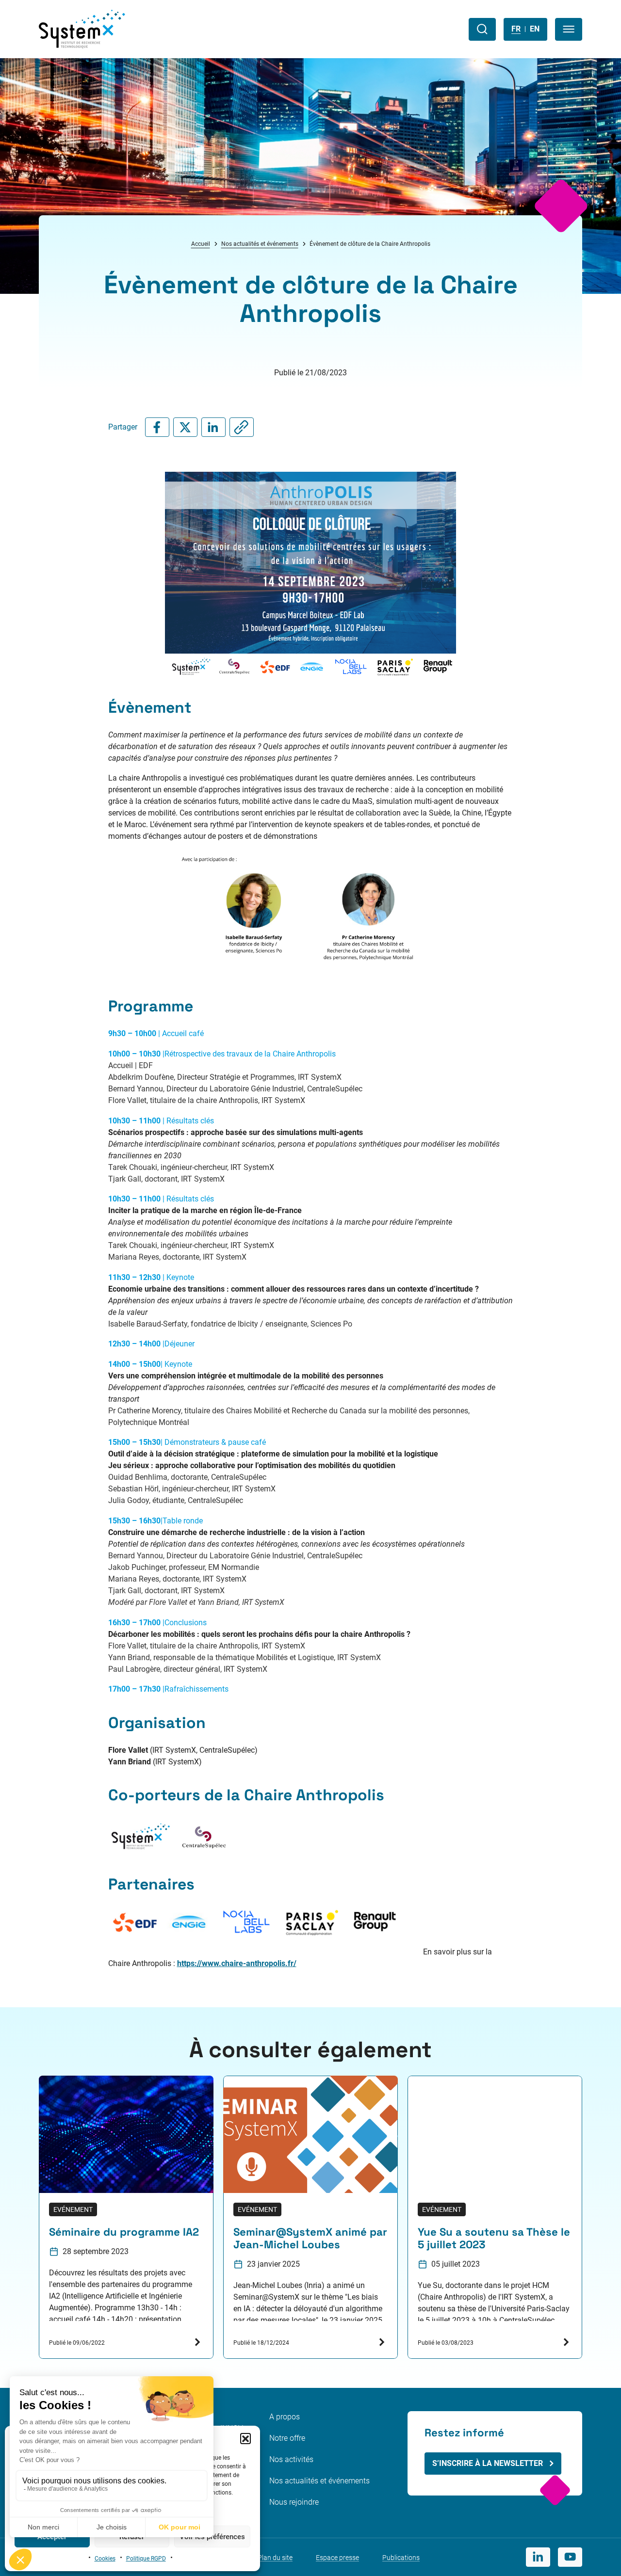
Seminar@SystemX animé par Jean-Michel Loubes (310, 2239)
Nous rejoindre (294, 2502)
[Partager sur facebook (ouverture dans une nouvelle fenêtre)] (157, 427)
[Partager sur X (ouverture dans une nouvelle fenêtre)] (185, 427)
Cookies (105, 2559)
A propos (285, 2417)
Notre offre (287, 2438)
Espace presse (337, 2558)
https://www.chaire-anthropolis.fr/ (237, 1963)
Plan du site (275, 2558)
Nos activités (291, 2459)
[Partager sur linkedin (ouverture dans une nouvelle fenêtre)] (213, 427)
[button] (245, 2438)
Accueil (201, 244)
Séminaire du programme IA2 (124, 2232)
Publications (401, 2558)
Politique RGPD (146, 2559)
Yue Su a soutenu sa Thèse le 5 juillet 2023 (494, 2239)
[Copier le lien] (242, 427)
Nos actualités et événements (260, 244)
